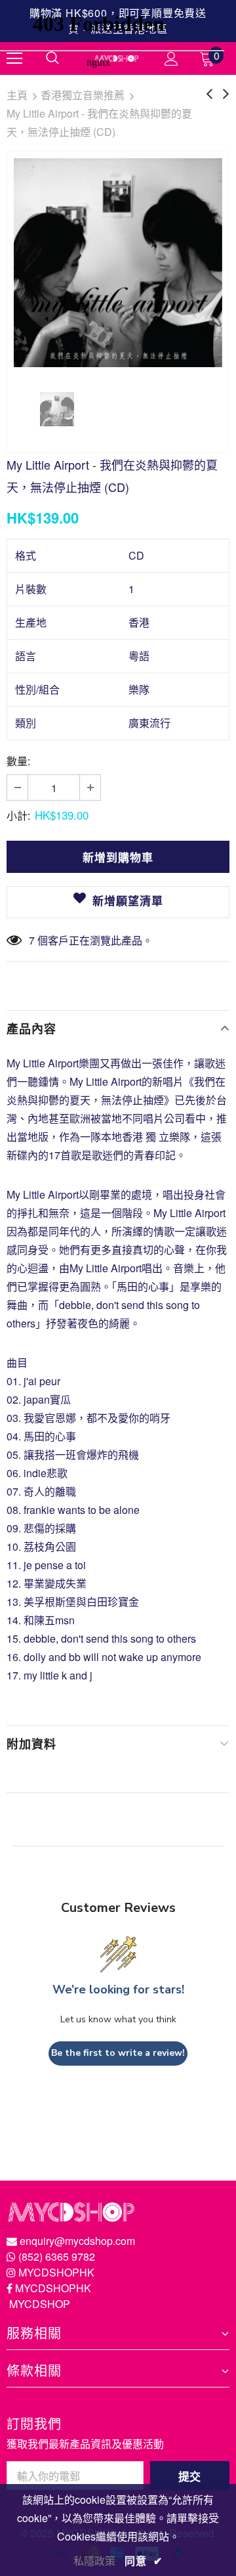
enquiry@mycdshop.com (77, 2241)
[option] (118, 263)
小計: (18, 815)
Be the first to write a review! (118, 2053)
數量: (18, 761)
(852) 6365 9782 (57, 2256)
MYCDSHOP (40, 2304)
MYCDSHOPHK (56, 2272)
